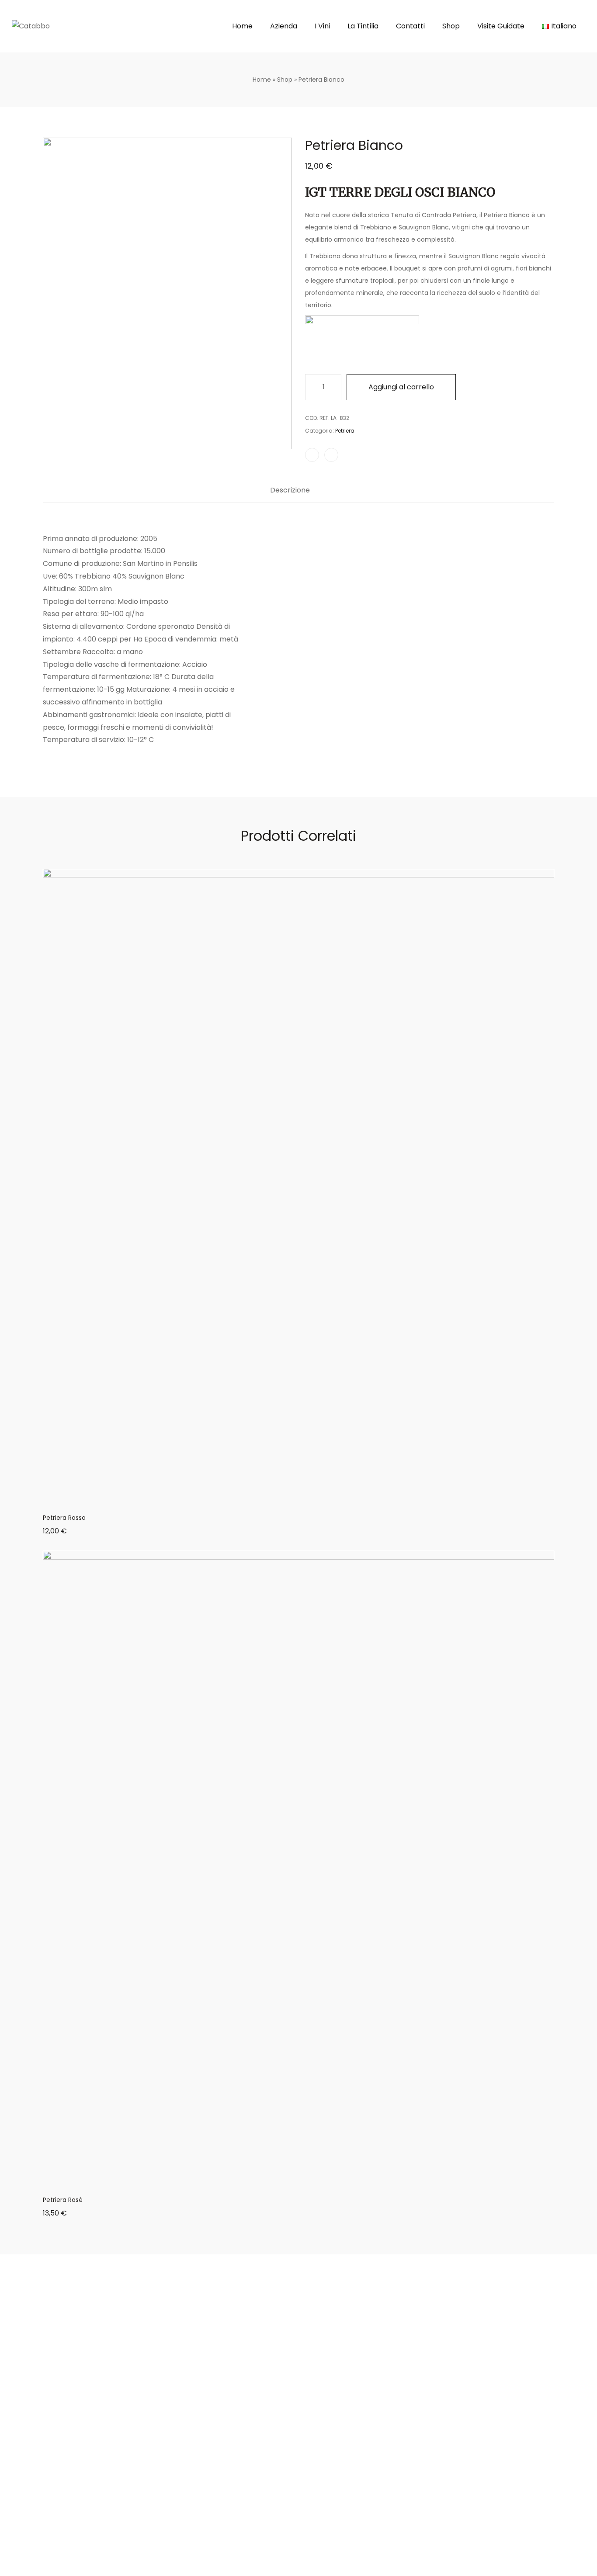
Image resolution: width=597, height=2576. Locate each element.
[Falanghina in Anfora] (539, 123)
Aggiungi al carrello (401, 387)
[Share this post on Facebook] (312, 455)
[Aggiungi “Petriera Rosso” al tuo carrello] (288, 1499)
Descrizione (290, 491)
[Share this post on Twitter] (331, 455)
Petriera (345, 431)
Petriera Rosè (63, 2200)
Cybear (116, 2571)
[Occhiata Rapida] (309, 1499)
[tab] (290, 495)
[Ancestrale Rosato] (551, 123)
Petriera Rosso (64, 1518)
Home (262, 80)
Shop (285, 80)
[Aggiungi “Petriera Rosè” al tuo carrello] (288, 2181)
